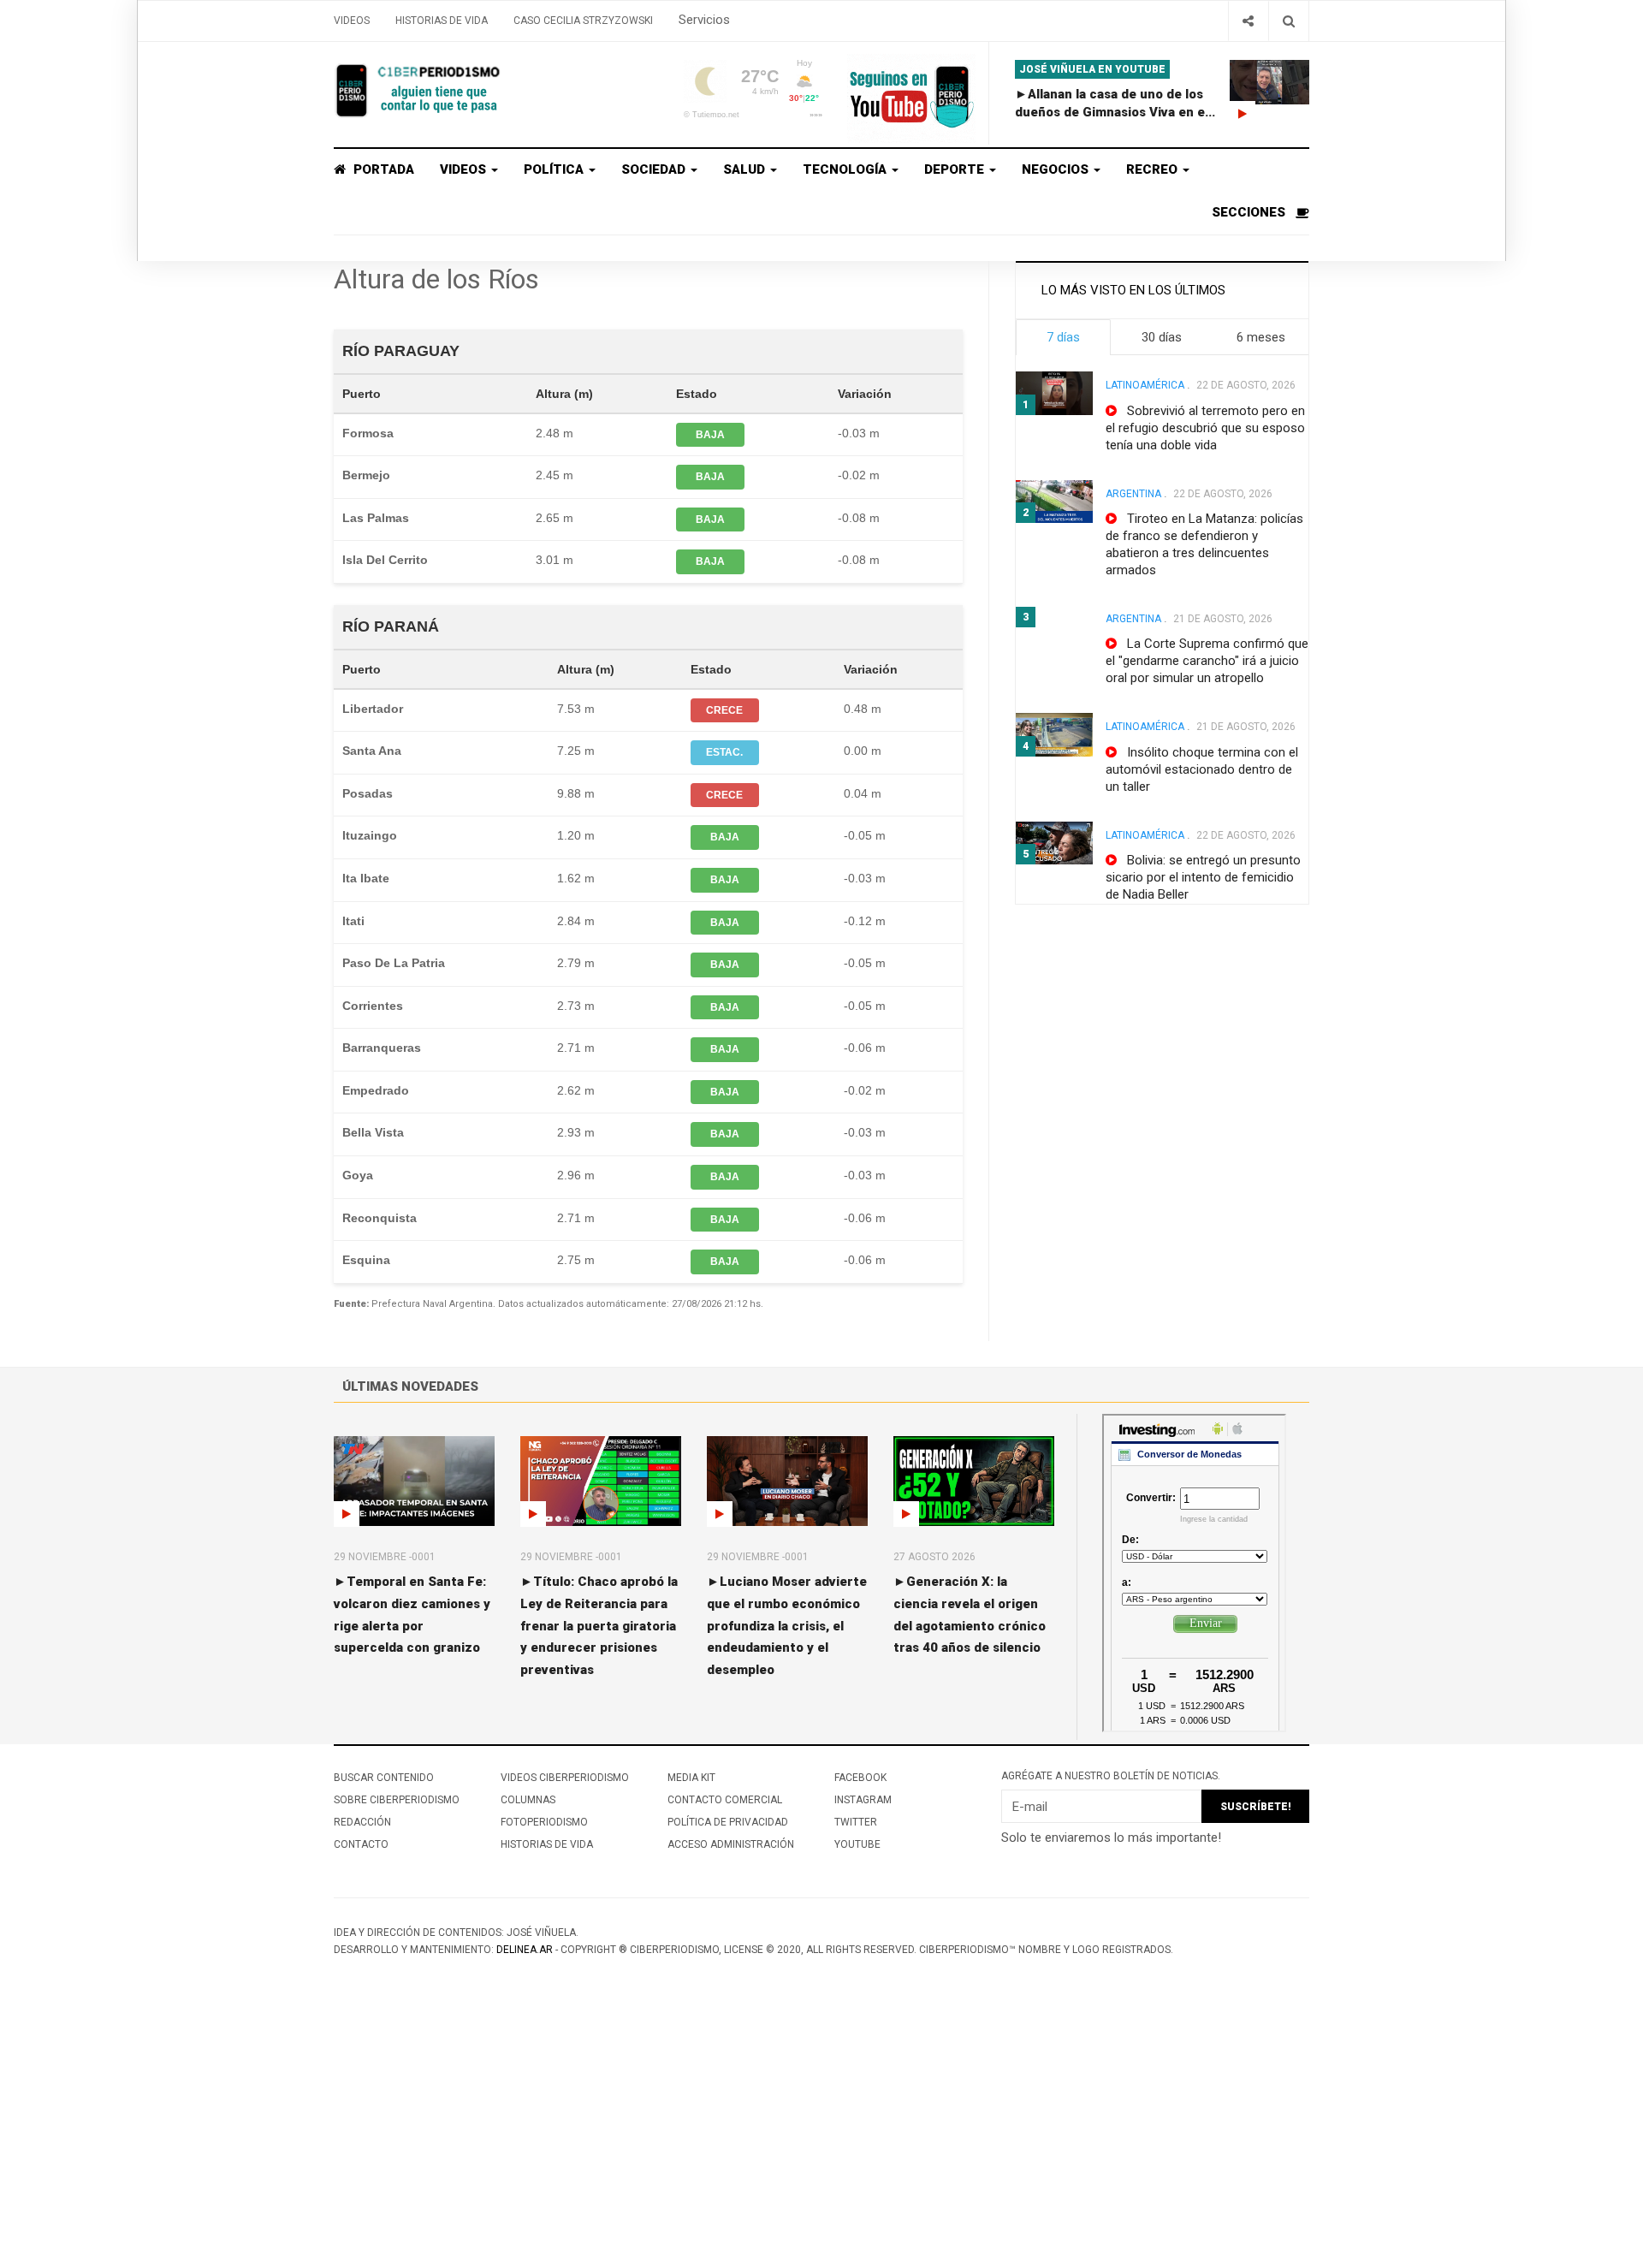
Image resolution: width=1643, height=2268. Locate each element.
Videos (352, 21)
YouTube (857, 1844)
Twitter (856, 1822)
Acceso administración (731, 1844)
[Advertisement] (513, 2140)
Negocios (1057, 169)
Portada (382, 169)
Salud (746, 169)
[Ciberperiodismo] (419, 91)
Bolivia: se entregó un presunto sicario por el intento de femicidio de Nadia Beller (1203, 877)
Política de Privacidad (728, 1822)
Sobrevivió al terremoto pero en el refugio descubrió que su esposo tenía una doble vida (1205, 428)
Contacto (361, 1844)
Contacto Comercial (725, 1800)
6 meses (1261, 337)
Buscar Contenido (384, 1778)
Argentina (1133, 494)
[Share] (1248, 21)
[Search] (1288, 21)
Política (555, 169)
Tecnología (846, 169)
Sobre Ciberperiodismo (397, 1800)
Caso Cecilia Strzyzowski (583, 21)
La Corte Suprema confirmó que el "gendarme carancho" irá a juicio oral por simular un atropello (1207, 661)
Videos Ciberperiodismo (565, 1778)
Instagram (863, 1800)
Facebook (860, 1778)
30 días (1162, 337)
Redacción (362, 1822)
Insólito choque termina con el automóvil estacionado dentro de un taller (1202, 769)
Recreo (1154, 169)
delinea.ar (525, 1950)
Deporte (956, 169)
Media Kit (691, 1778)
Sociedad (655, 169)
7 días (1063, 337)
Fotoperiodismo (544, 1822)
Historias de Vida (442, 21)
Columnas (528, 1800)
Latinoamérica (1145, 385)
